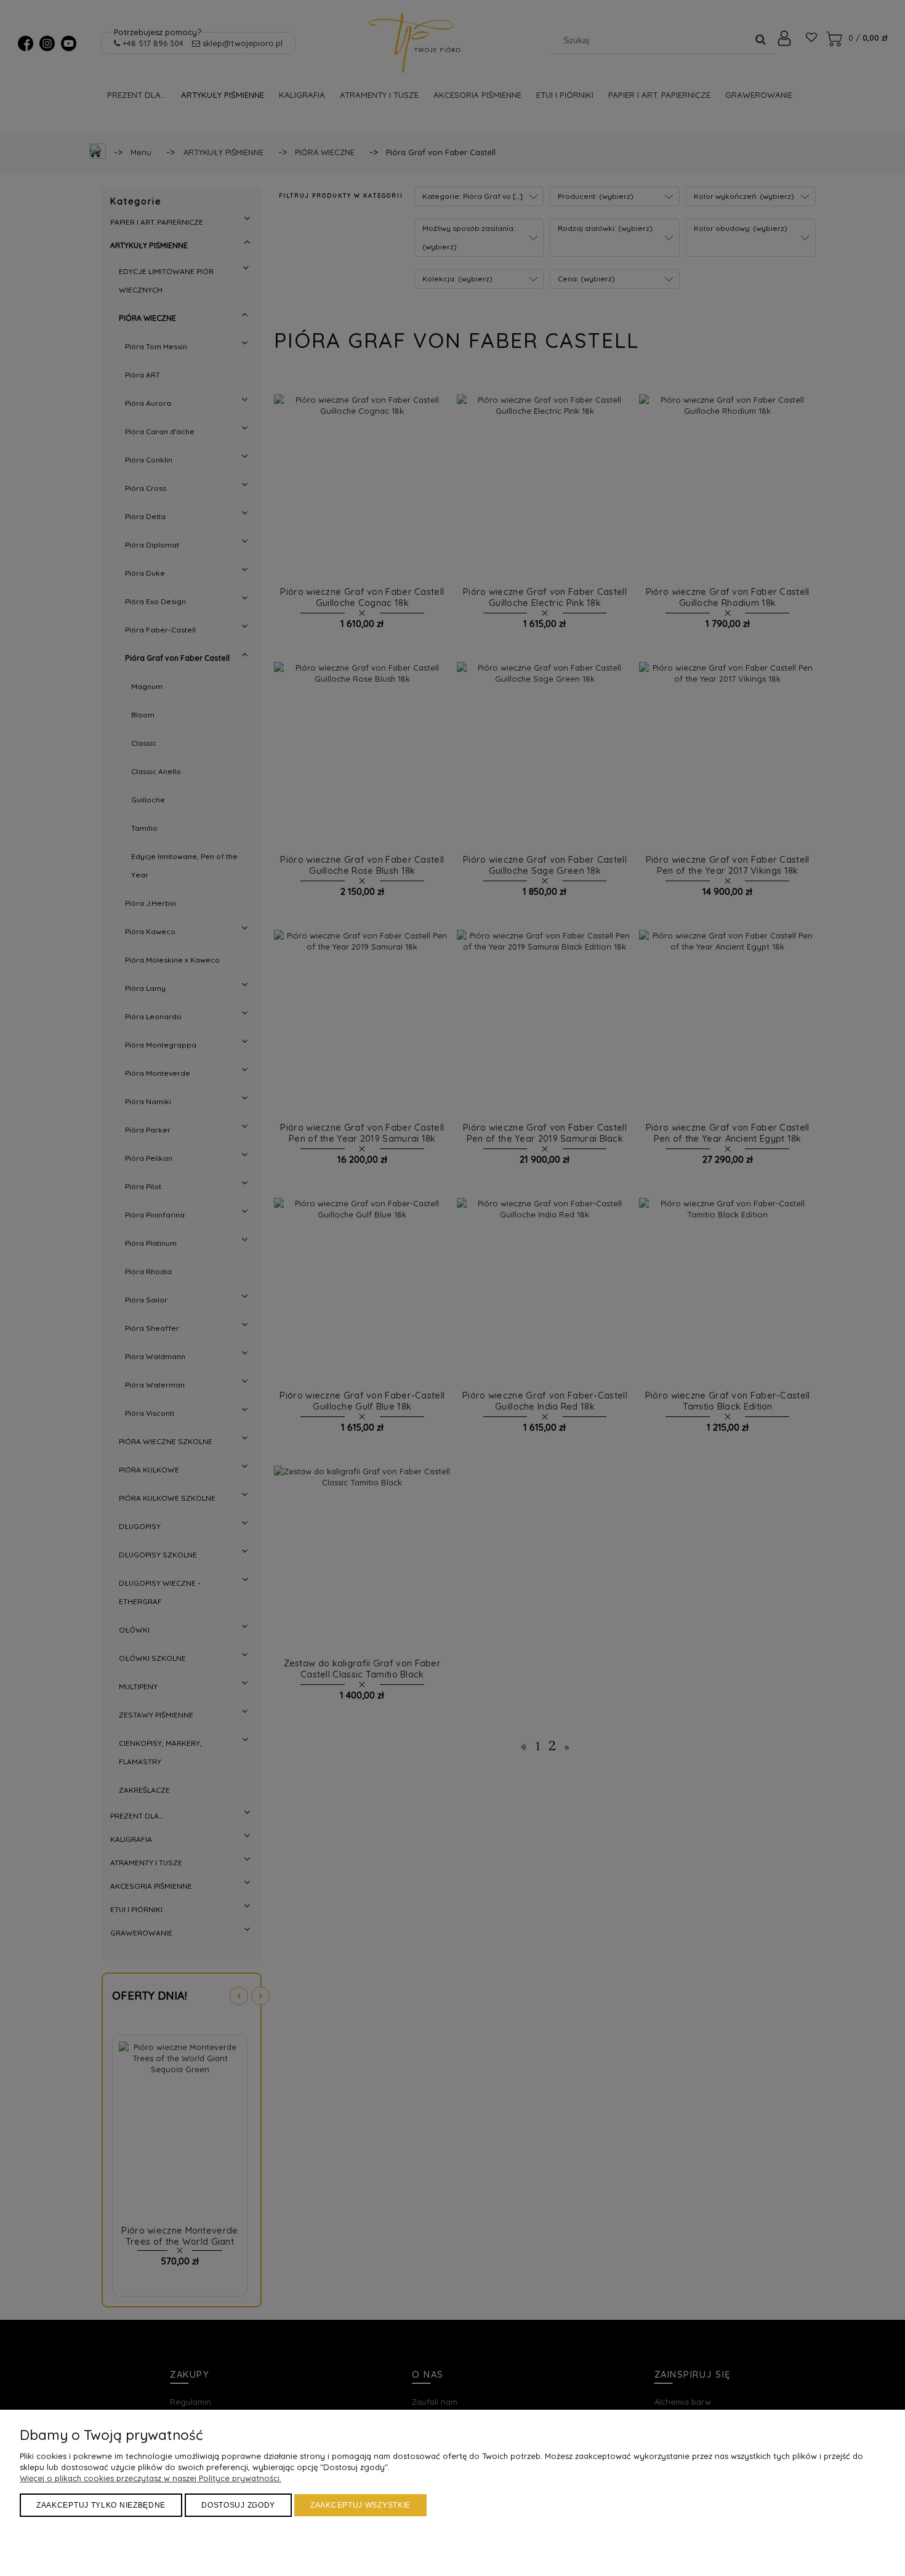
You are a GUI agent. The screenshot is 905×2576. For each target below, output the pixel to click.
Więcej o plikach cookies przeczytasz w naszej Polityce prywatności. (151, 2478)
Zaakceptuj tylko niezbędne (101, 2505)
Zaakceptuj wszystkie (360, 2505)
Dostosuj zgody (238, 2505)
